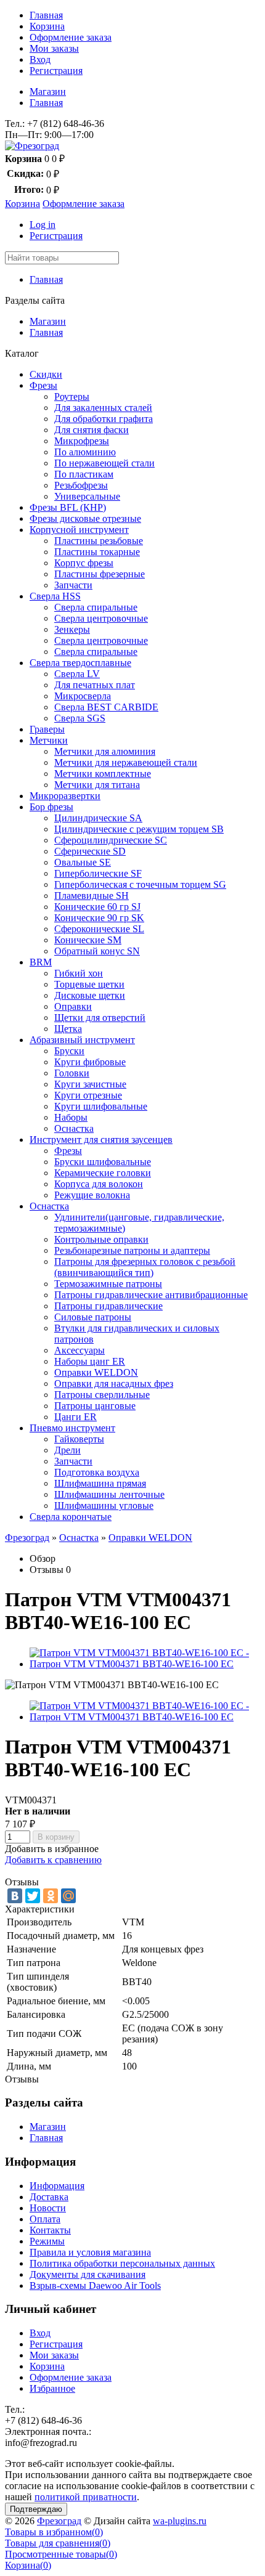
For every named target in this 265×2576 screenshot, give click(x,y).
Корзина (47, 26)
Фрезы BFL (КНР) (68, 507)
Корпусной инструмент (79, 530)
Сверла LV (77, 674)
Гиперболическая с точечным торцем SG (140, 884)
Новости (48, 2208)
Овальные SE (83, 862)
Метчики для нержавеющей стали (126, 762)
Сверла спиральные (96, 607)
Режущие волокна (92, 1195)
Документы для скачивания (88, 2274)
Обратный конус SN (97, 951)
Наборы (71, 1117)
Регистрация (56, 71)
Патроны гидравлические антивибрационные (151, 1295)
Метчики (49, 740)
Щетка (68, 1029)
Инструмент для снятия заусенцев (101, 1140)
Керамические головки (103, 1173)
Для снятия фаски (92, 430)
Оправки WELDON (96, 1372)
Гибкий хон (79, 973)
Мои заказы (54, 48)
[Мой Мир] (68, 1896)
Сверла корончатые (71, 1517)
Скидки (46, 374)
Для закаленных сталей (103, 408)
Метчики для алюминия (105, 751)
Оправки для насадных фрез (114, 1383)
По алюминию (85, 452)
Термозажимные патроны (108, 1284)
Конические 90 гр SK (99, 918)
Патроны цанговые (95, 1406)
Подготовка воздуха (97, 1472)
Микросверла (83, 696)
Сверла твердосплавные (80, 663)
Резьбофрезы (81, 485)
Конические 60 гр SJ (97, 907)
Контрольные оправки (101, 1239)
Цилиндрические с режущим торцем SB (139, 829)
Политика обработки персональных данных (122, 2263)
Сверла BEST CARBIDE (106, 707)
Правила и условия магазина (90, 2252)
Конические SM (88, 940)
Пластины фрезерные (100, 574)
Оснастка (74, 1128)
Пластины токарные (97, 552)
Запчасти (73, 585)
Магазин (48, 91)
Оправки (73, 1006)
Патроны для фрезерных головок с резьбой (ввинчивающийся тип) (145, 1267)
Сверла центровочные (101, 618)
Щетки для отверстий (100, 1018)
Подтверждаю (36, 2509)
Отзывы (47, 1570)
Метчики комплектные (103, 774)
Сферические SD (90, 851)
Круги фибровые (90, 1062)
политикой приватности (86, 2497)
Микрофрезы (82, 441)
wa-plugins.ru (180, 2521)
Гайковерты (79, 1439)
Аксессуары (79, 1350)
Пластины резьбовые (99, 541)
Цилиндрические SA (98, 818)
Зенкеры (72, 629)
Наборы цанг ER (90, 1361)
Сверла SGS (80, 718)
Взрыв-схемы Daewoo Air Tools (95, 2285)
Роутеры (72, 396)
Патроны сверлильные (102, 1395)
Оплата (45, 2219)
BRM (41, 962)
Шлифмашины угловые (104, 1505)
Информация (57, 2186)
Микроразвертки (65, 796)
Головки (72, 1073)
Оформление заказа (71, 37)
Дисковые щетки (90, 995)
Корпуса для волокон (99, 1184)
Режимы (47, 2241)
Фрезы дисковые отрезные (85, 518)
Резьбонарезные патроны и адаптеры (132, 1250)
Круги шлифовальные (101, 1106)
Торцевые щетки (89, 984)
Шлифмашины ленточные (109, 1494)
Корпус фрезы (84, 563)
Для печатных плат (95, 685)
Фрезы (43, 385)
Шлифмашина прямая (100, 1483)
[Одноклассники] (51, 1896)
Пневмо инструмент (72, 1428)
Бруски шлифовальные (103, 1162)
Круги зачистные (90, 1084)
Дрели (67, 1450)
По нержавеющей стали (104, 463)
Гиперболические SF (98, 873)
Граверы (47, 729)
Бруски (69, 1051)
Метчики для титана (97, 785)
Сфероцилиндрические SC (111, 840)
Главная (46, 15)
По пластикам (84, 474)
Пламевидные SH (92, 896)
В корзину (56, 1837)
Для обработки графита (104, 419)
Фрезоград (27, 1538)
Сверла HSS (55, 596)
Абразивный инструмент (82, 1040)
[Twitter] (33, 1896)
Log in (43, 225)
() (54, 2532)
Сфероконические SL (99, 929)
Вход (40, 59)
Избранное (52, 2388)
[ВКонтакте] (15, 1896)
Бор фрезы (51, 807)
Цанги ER (75, 1417)
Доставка (49, 2197)
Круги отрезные (88, 1095)
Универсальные (87, 496)
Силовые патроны (93, 1317)
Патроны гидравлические (108, 1306)
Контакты (50, 2230)
